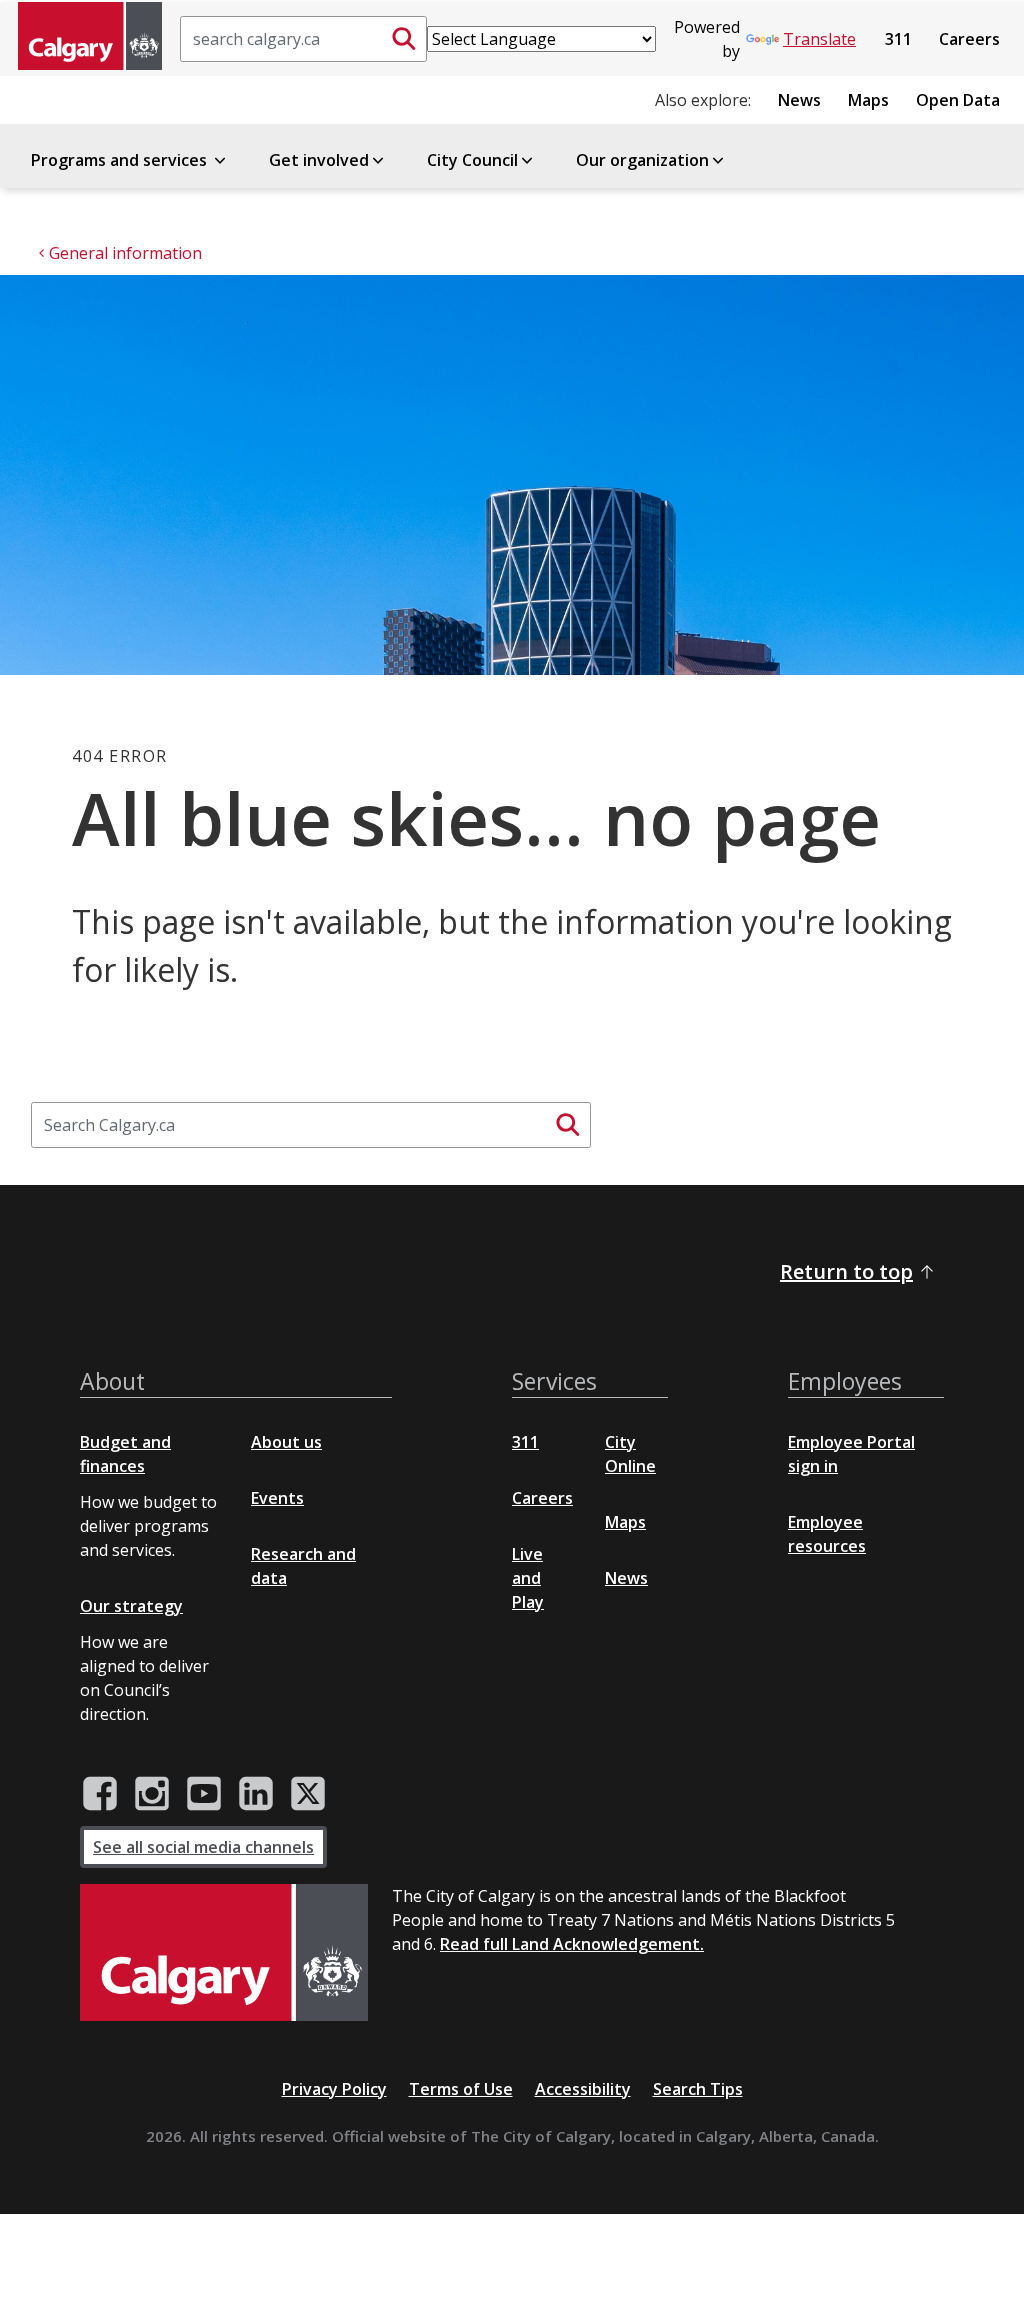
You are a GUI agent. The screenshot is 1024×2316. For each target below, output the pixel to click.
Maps (868, 100)
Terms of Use (461, 2089)
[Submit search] (404, 39)
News (799, 100)
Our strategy (131, 1606)
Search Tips (698, 2089)
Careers (969, 39)
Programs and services (121, 160)
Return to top (846, 1271)
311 (898, 39)
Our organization (642, 160)
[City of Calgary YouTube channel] (204, 1794)
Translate (819, 39)
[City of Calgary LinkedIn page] (256, 1794)
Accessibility (583, 2089)
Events (277, 1498)
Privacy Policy (334, 2089)
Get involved (319, 160)
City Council (472, 160)
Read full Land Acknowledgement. (572, 1944)
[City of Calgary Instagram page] (152, 1794)
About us (286, 1442)
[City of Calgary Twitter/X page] (308, 1794)
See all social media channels (203, 1847)
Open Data (958, 100)
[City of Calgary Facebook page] (100, 1794)
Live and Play (528, 1578)
